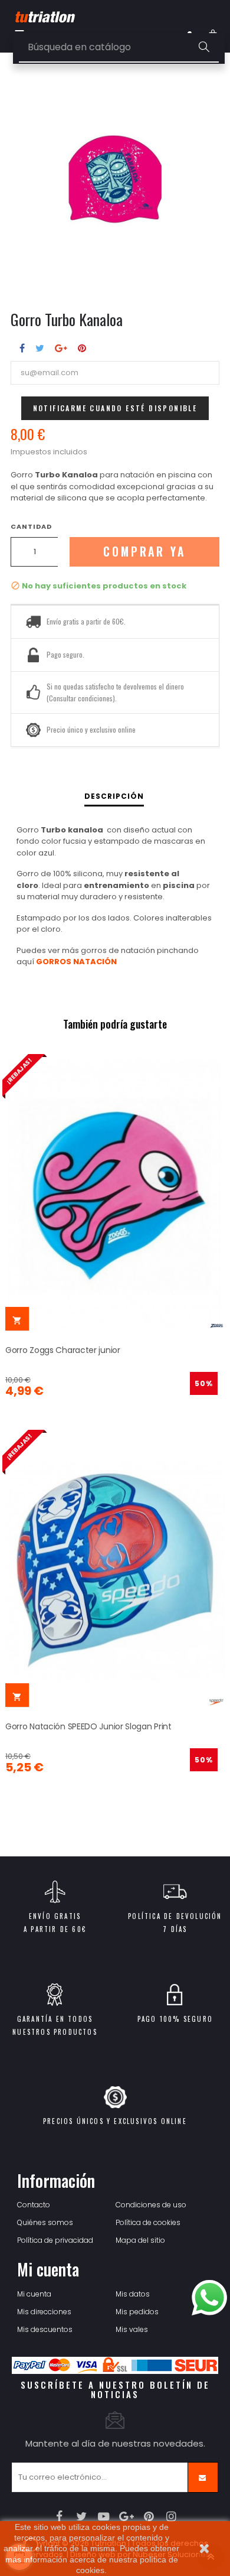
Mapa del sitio (140, 2240)
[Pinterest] (149, 2516)
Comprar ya (144, 552)
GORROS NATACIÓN (76, 962)
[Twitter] (82, 2516)
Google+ (61, 348)
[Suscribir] (203, 2477)
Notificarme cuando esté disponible (115, 408)
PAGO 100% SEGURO (175, 2019)
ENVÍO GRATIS (55, 1916)
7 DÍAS (175, 1929)
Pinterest (82, 348)
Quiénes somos (45, 2222)
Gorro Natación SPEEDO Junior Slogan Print (88, 1726)
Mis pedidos (137, 2312)
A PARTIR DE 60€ (55, 1929)
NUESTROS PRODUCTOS (55, 2032)
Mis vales (132, 2329)
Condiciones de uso (151, 2205)
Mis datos (133, 2294)
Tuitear (40, 348)
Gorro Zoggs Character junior (63, 1350)
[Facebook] (59, 2516)
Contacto (34, 2205)
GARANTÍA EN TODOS (55, 2019)
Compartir (22, 348)
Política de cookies (148, 2222)
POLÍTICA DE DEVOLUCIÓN (175, 1916)
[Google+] (126, 2516)
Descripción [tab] (114, 796)
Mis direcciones (44, 2312)
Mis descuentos (45, 2329)
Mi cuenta (34, 2294)
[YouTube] (104, 2516)
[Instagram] (171, 2516)
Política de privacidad (55, 2240)
